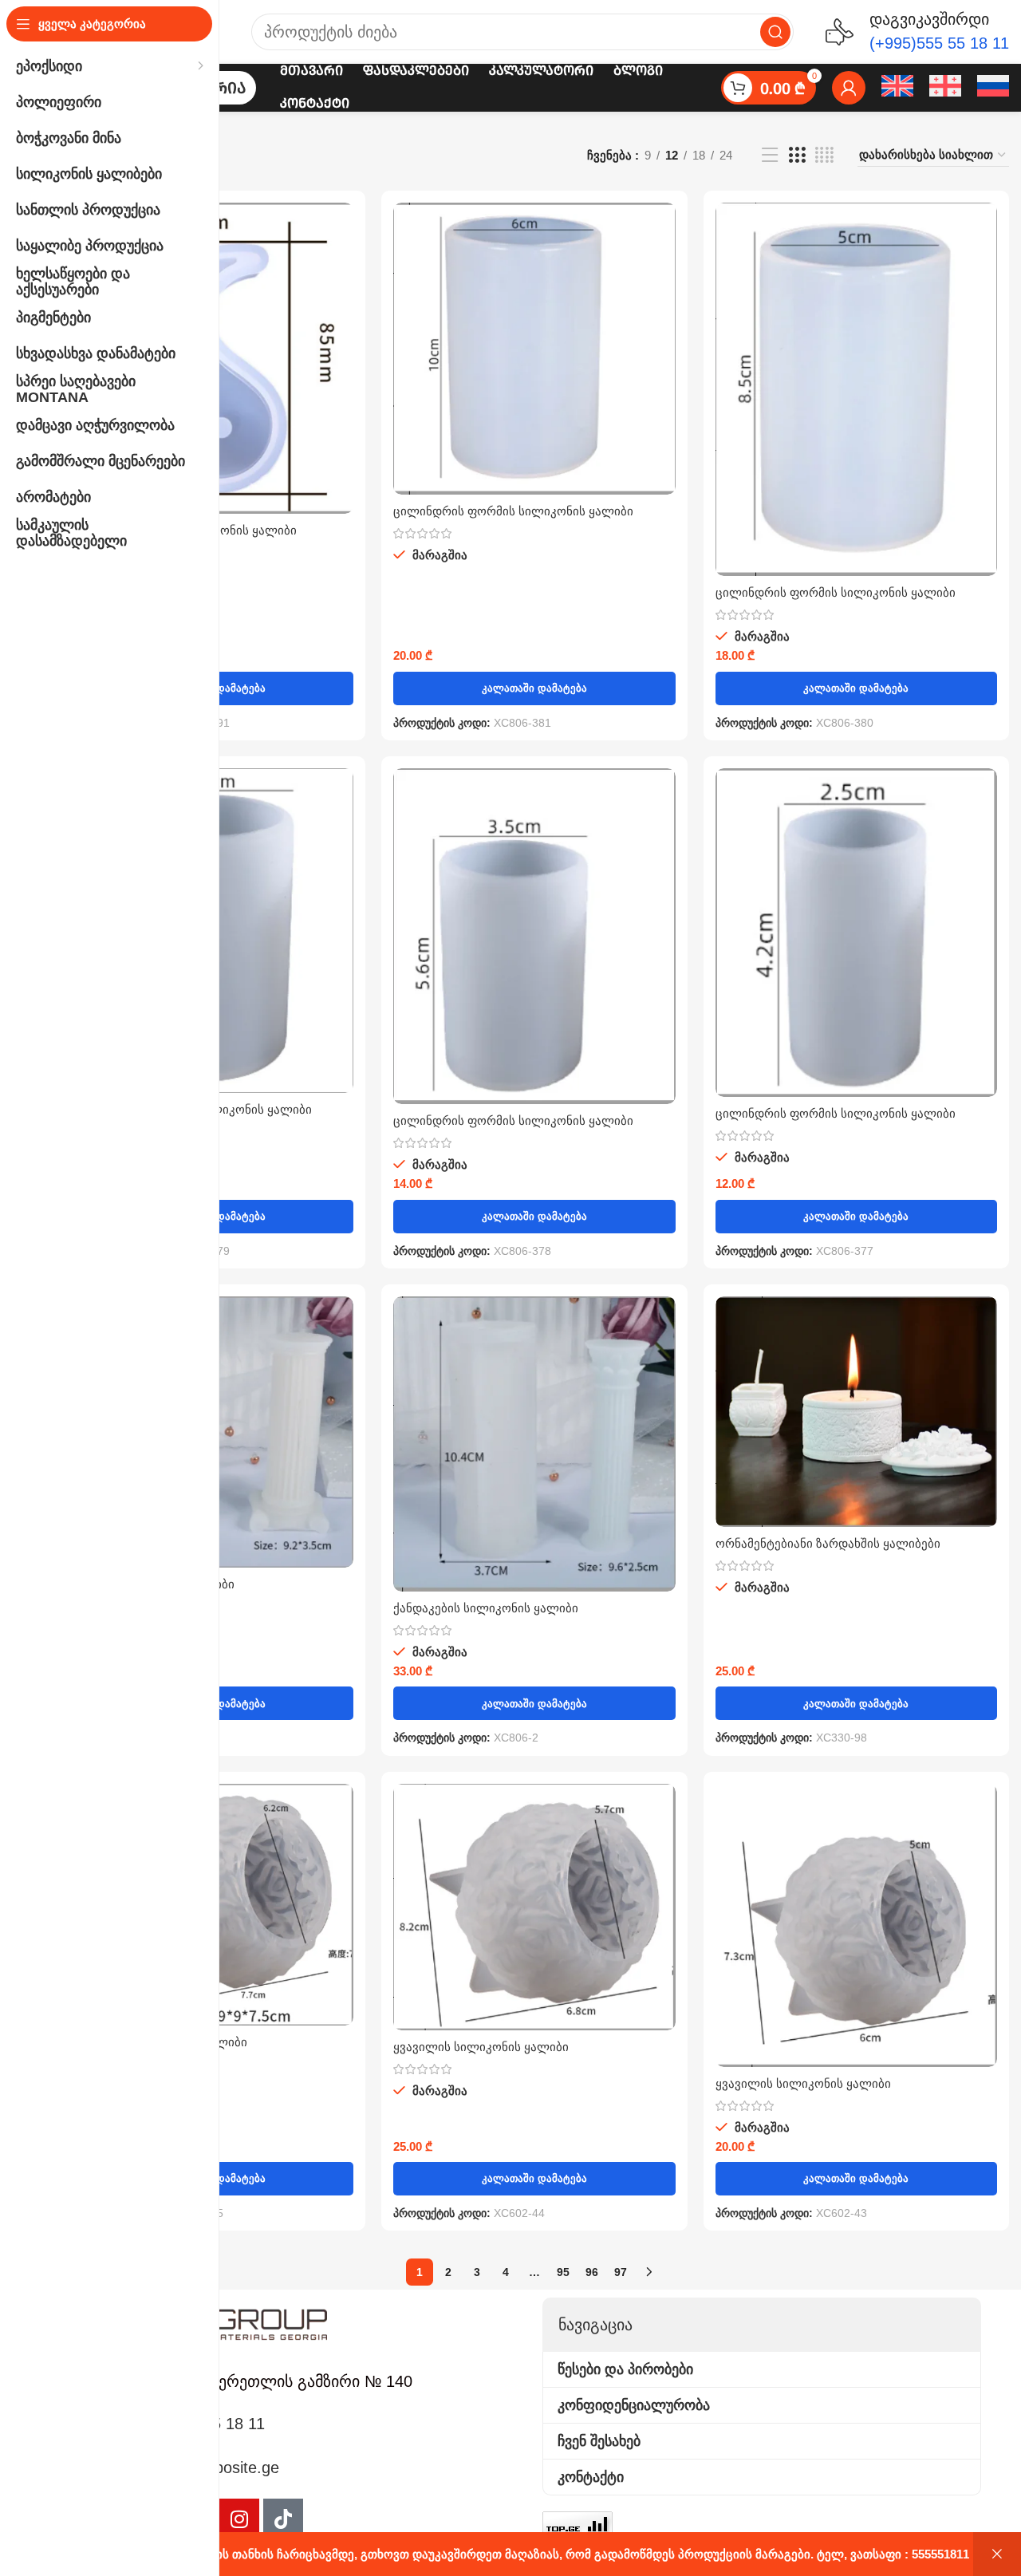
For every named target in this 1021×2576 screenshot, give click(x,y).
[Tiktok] (283, 2519)
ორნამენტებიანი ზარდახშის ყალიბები (828, 1543)
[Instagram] (239, 2519)
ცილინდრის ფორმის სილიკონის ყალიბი (513, 511)
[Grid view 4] (824, 155)
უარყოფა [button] (997, 2554)
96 (592, 2272)
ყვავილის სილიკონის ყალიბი (481, 2047)
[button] (534, 688)
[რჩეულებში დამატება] (341, 264)
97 (621, 2272)
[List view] (770, 155)
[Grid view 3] (797, 155)
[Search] (775, 32)
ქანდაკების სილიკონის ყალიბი (486, 1608)
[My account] (849, 88)
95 (563, 2272)
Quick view (341, 229)
